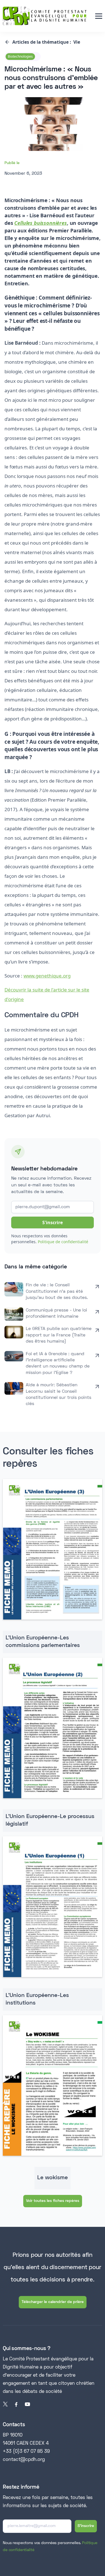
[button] (99, 16)
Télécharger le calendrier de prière (53, 2302)
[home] (45, 16)
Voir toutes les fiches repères (53, 2201)
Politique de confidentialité (63, 1242)
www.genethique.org (47, 976)
